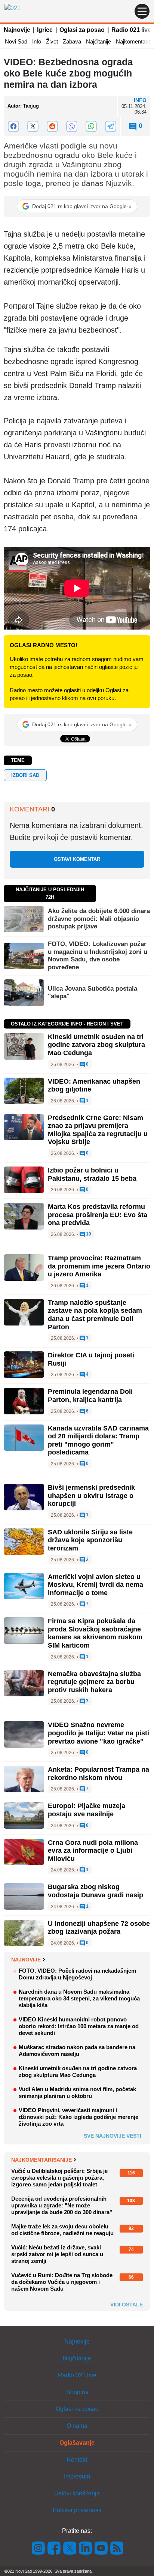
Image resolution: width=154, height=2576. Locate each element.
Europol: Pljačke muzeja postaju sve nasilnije (87, 1810)
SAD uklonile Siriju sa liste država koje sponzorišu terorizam (90, 1540)
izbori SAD (25, 775)
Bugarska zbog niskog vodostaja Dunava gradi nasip (96, 1891)
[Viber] (72, 126)
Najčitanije (98, 41)
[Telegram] (111, 126)
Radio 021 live (131, 30)
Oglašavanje (77, 2443)
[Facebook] (13, 126)
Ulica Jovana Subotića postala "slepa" (93, 992)
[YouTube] (101, 2548)
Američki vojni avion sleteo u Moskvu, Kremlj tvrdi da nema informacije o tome (96, 1585)
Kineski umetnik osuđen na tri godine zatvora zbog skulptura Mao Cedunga (96, 1045)
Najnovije (17, 30)
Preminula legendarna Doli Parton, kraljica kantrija (90, 1396)
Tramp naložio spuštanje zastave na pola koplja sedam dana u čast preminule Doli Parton (95, 1315)
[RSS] (116, 2548)
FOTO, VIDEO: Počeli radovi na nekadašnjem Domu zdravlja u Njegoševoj (77, 1974)
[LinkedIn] (86, 2548)
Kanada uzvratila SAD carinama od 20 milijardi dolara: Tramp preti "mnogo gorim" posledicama (98, 1440)
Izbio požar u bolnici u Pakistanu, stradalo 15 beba (92, 1174)
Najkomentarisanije (41, 2160)
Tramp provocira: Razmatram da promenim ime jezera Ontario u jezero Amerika (99, 1266)
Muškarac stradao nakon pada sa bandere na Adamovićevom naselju (77, 2050)
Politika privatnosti (77, 2510)
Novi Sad (16, 41)
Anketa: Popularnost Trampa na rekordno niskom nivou (98, 1774)
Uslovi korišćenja (77, 2493)
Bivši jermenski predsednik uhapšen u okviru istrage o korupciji (91, 1496)
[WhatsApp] (91, 126)
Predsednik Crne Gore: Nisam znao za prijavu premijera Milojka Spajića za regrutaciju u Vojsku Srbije (98, 1130)
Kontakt (77, 2460)
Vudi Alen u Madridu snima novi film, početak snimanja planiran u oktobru (77, 2092)
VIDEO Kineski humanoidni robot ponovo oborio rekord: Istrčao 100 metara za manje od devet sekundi (79, 2026)
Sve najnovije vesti (113, 2136)
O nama (77, 2426)
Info (37, 41)
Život (52, 41)
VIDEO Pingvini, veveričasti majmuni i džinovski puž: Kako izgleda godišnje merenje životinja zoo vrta (78, 2117)
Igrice (45, 30)
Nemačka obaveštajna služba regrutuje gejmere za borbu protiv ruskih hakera (94, 1682)
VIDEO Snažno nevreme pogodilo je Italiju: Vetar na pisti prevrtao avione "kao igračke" (98, 1733)
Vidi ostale (127, 2305)
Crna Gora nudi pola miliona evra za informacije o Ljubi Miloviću (93, 1851)
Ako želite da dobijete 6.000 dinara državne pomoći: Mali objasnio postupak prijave (99, 919)
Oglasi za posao (82, 30)
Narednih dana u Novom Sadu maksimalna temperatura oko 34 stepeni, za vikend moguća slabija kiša (79, 1998)
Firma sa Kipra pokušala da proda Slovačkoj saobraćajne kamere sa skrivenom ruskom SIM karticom (95, 1633)
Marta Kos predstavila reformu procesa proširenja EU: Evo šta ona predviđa (98, 1215)
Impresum (77, 2476)
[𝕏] (33, 126)
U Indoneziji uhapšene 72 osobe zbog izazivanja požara (99, 1928)
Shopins (77, 2392)
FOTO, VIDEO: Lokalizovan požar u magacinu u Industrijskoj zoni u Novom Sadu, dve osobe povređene (98, 955)
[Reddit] (52, 126)
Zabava (72, 41)
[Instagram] (38, 2548)
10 (88, 1234)
